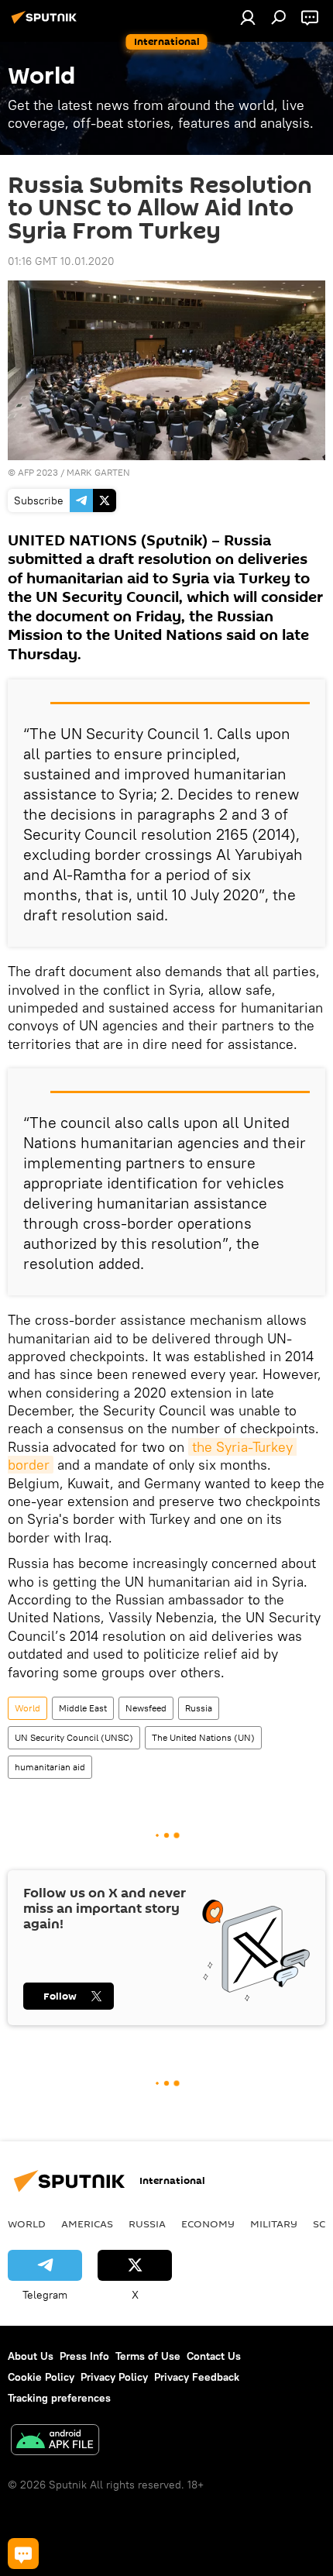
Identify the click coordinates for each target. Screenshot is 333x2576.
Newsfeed (146, 1708)
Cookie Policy (41, 2377)
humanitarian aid (50, 1767)
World (27, 1708)
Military (274, 2223)
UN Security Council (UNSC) (74, 1737)
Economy (208, 2223)
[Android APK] (55, 2442)
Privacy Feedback (197, 2377)
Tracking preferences (59, 2398)
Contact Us (214, 2356)
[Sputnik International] (46, 23)
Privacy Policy (114, 2377)
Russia (199, 1708)
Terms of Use (148, 2356)
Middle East (83, 1708)
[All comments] (23, 2554)
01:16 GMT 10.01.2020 (61, 261)
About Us (31, 2356)
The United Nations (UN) (203, 1737)
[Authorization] (248, 17)
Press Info (84, 2356)
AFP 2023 (38, 472)
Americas (87, 2223)
